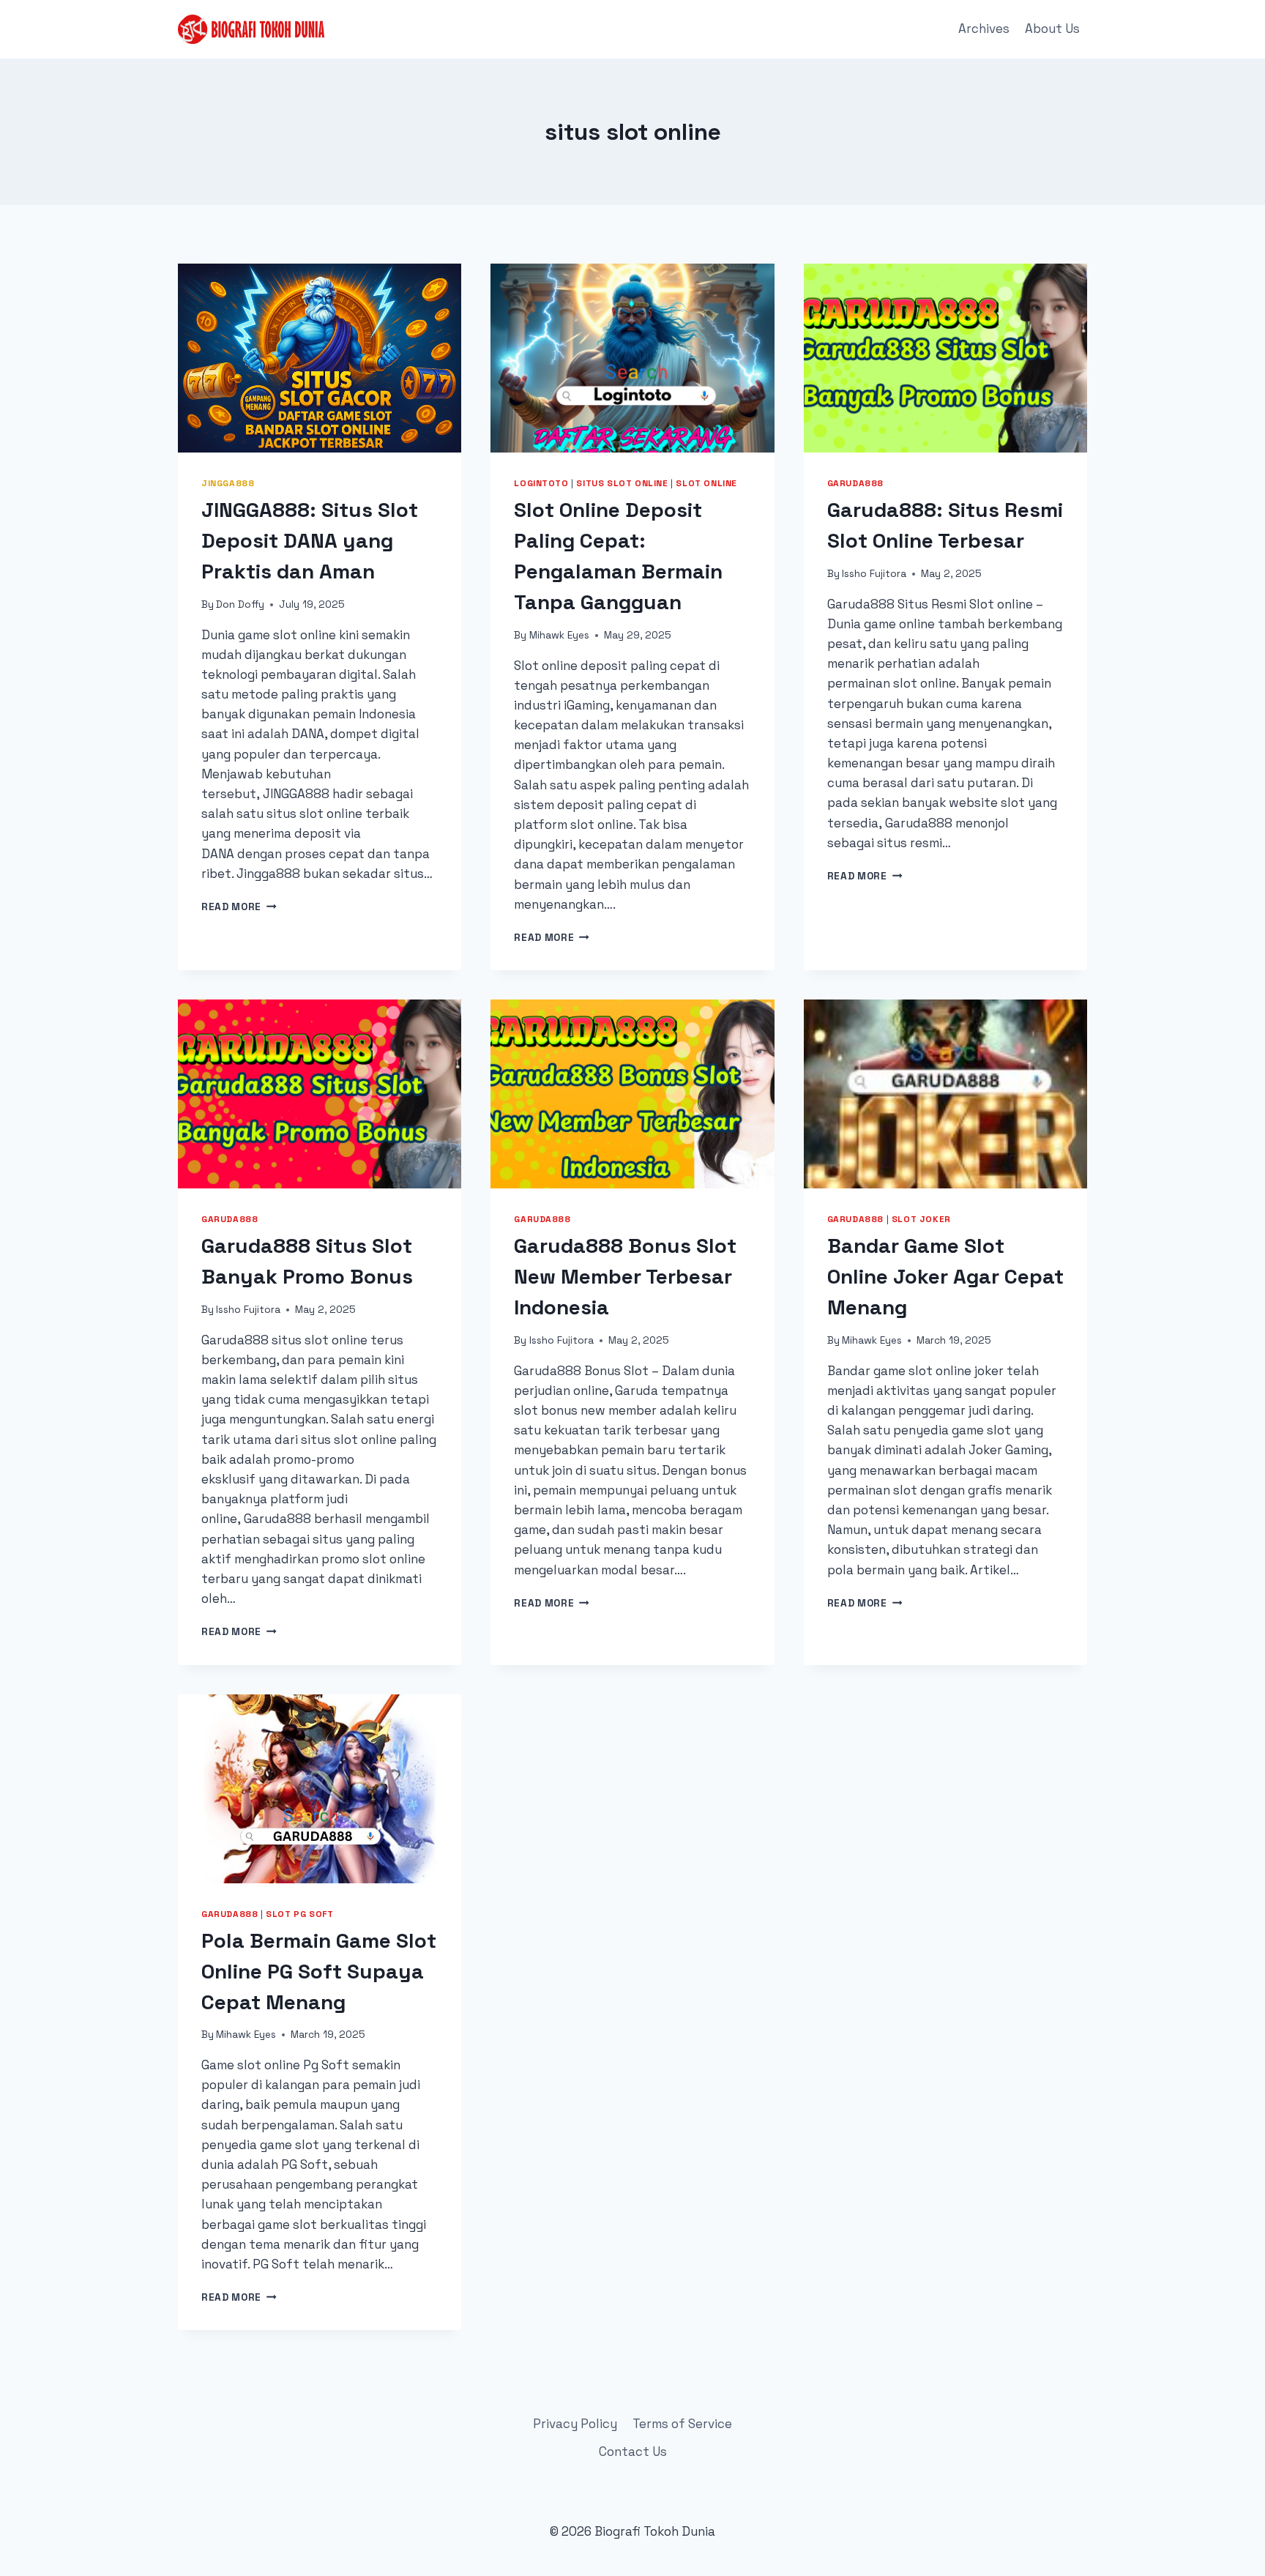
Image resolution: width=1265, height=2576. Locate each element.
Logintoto (541, 483)
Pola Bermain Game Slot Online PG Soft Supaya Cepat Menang (319, 1971)
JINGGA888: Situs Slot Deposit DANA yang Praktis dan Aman (310, 540)
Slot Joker (921, 1219)
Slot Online (706, 483)
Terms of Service (682, 2424)
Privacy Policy (575, 2424)
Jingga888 (228, 483)
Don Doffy (240, 604)
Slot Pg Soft (299, 1914)
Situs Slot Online (622, 483)
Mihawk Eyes (559, 635)
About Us (1052, 29)
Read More (239, 907)
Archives (984, 29)
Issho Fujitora (874, 574)
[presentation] (320, 358)
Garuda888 (855, 483)
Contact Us (633, 2452)
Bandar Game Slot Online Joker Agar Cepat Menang (945, 1276)
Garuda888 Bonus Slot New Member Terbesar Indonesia (625, 1276)
